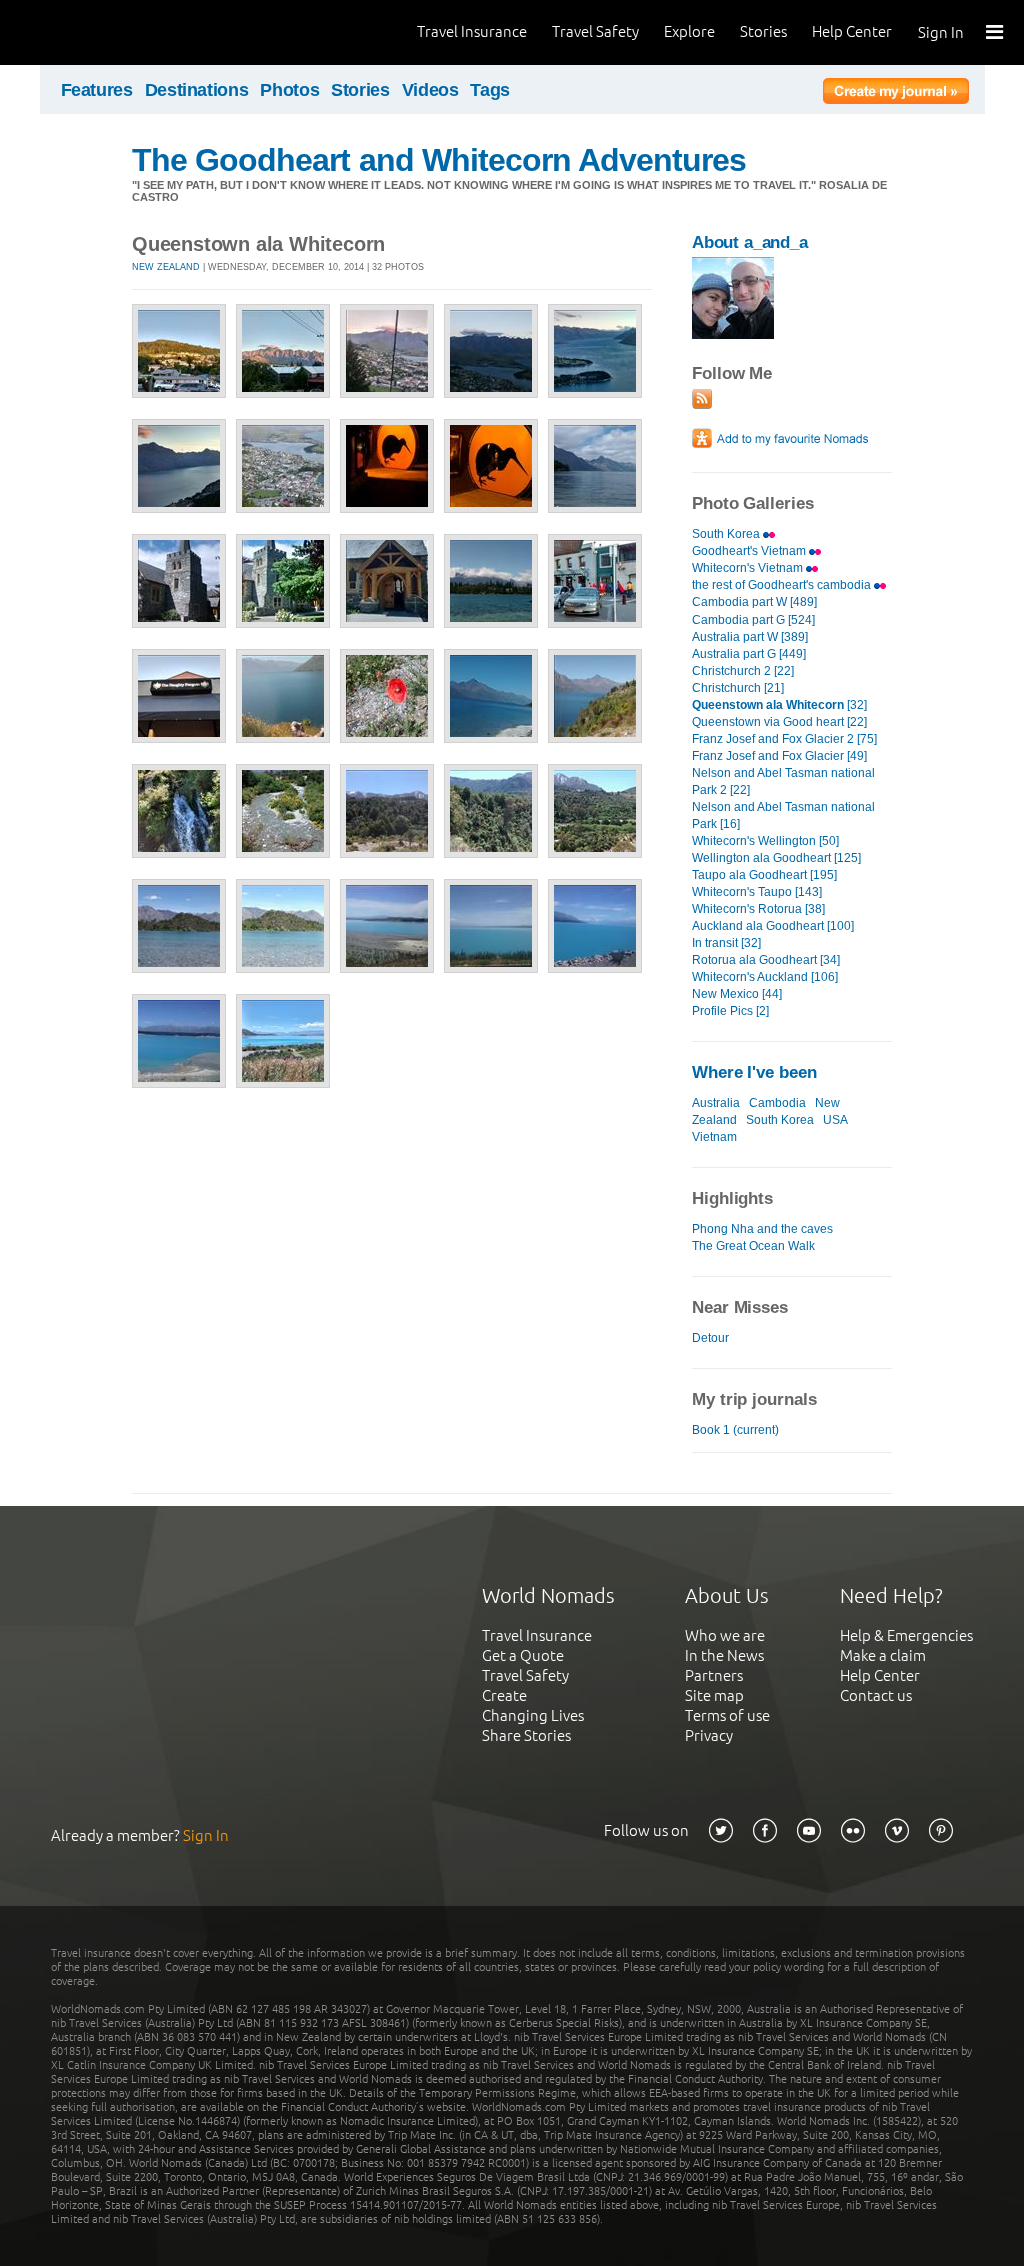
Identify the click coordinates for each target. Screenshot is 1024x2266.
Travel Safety (595, 31)
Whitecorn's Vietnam (749, 568)
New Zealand (166, 267)
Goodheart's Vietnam (750, 551)
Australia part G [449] (749, 654)
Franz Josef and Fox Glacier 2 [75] (784, 739)
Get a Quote (523, 1655)
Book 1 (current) (735, 1430)
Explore (689, 31)
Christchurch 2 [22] (743, 671)
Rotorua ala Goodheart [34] (766, 960)
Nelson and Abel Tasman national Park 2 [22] (783, 781)
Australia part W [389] (750, 637)
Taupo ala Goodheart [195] (764, 875)
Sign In (941, 32)
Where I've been (754, 1072)
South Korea (727, 534)
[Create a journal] (896, 94)
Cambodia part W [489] (754, 602)
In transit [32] (726, 943)
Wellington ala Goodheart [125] (776, 858)
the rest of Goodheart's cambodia (783, 585)
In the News (724, 1655)
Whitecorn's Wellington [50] (765, 841)
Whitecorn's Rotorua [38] (758, 909)
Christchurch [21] (738, 688)
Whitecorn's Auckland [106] (765, 977)
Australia (716, 1103)
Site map (714, 1695)
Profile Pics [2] (730, 1011)
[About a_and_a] (733, 334)
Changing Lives (533, 1715)
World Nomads (105, 32)
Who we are (725, 1635)
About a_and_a (750, 242)
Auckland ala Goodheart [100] (773, 926)
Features (97, 90)
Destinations (197, 90)
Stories (763, 31)
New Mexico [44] (737, 994)
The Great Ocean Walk (753, 1246)
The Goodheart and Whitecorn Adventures (439, 160)
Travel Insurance (472, 31)
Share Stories (526, 1735)
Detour (710, 1338)
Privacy (709, 1735)
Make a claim (883, 1655)
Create (504, 1695)
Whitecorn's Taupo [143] (757, 892)
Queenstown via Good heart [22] (779, 722)
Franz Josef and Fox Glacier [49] (779, 756)
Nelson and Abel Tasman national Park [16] (783, 815)
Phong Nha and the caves (762, 1229)
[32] (779, 705)
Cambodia (777, 1103)
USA (835, 1120)
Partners (714, 1675)
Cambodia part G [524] (753, 620)
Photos (289, 90)
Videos (430, 90)
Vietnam (714, 1137)
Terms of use (727, 1715)
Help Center (852, 31)
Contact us (876, 1695)
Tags (490, 90)
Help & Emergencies (906, 1635)
